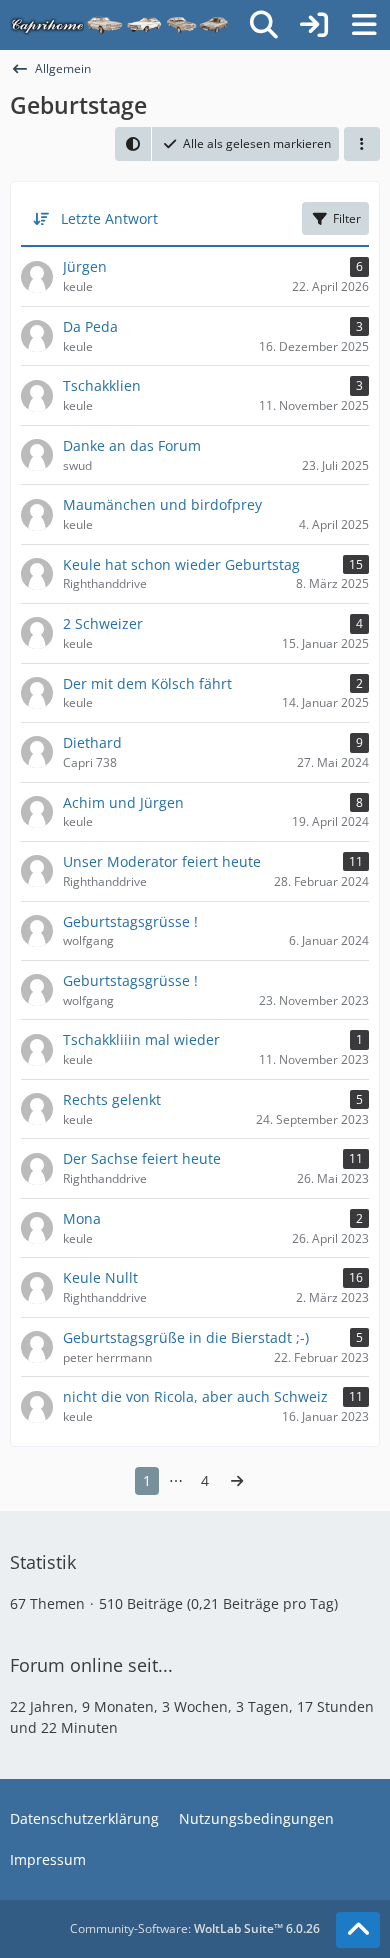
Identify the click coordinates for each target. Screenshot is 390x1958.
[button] (362, 144)
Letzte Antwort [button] (109, 218)
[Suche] (264, 25)
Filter (347, 218)
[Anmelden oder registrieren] (314, 25)
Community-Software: (195, 1928)
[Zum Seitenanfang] (358, 1930)
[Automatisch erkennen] (133, 144)
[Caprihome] (120, 25)
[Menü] (364, 25)
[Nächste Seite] (237, 1481)
